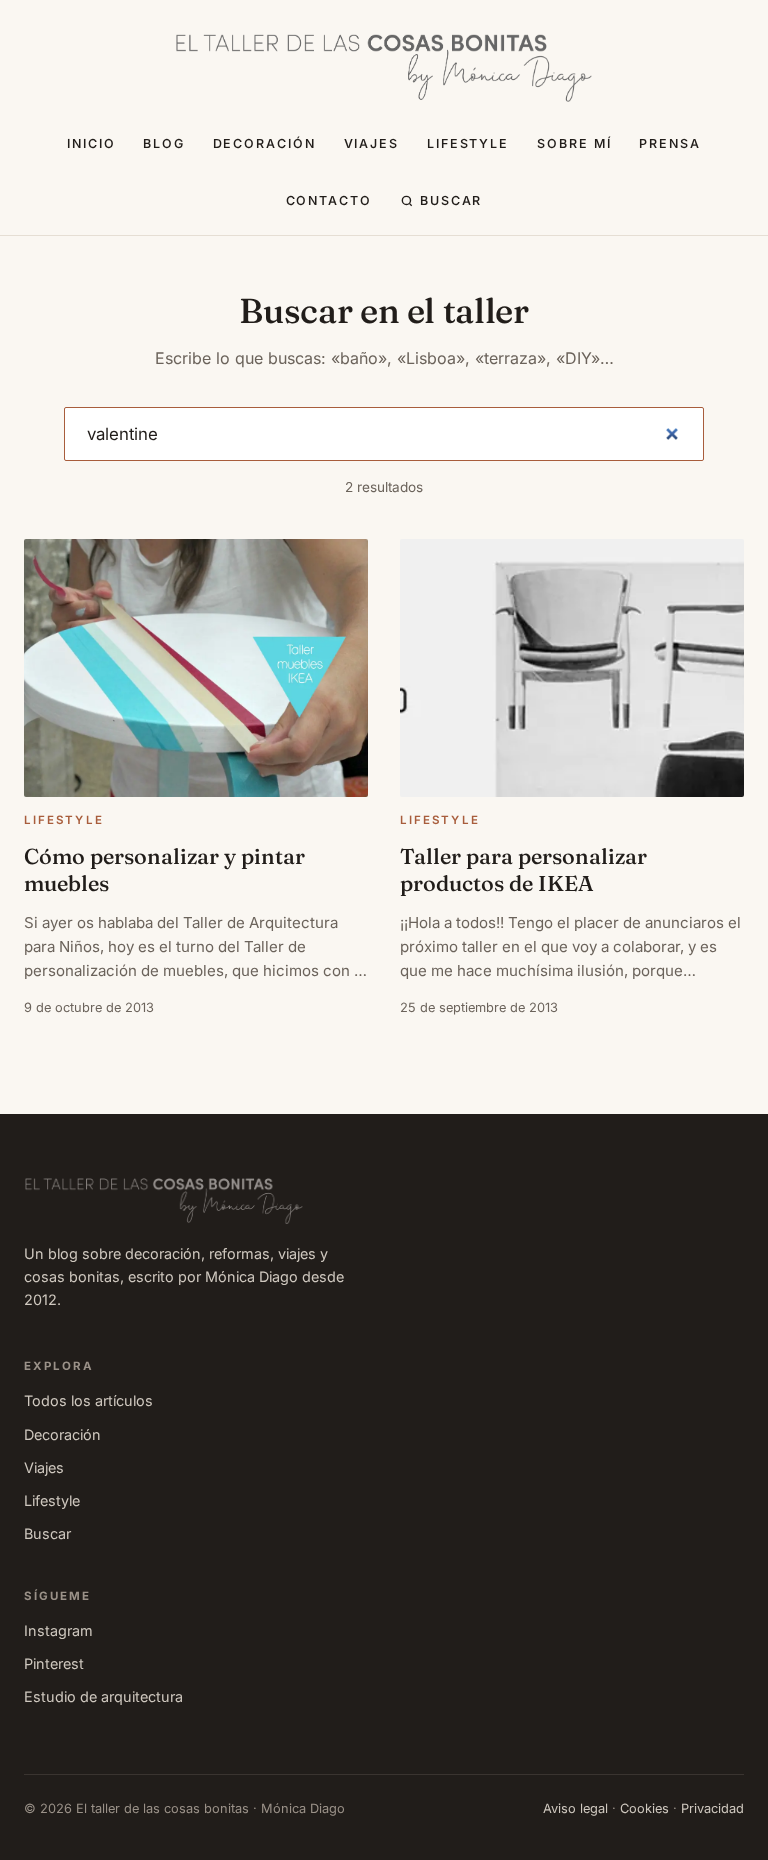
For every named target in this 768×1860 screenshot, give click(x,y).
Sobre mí (574, 143)
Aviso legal (575, 1808)
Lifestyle (468, 143)
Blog (164, 143)
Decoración (265, 143)
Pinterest (54, 1663)
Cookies (644, 1808)
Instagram (58, 1630)
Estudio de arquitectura (103, 1696)
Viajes (372, 143)
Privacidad (712, 1808)
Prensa (670, 143)
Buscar (451, 200)
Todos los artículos (88, 1400)
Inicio (91, 143)
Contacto (329, 200)
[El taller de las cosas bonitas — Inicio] (384, 68)
